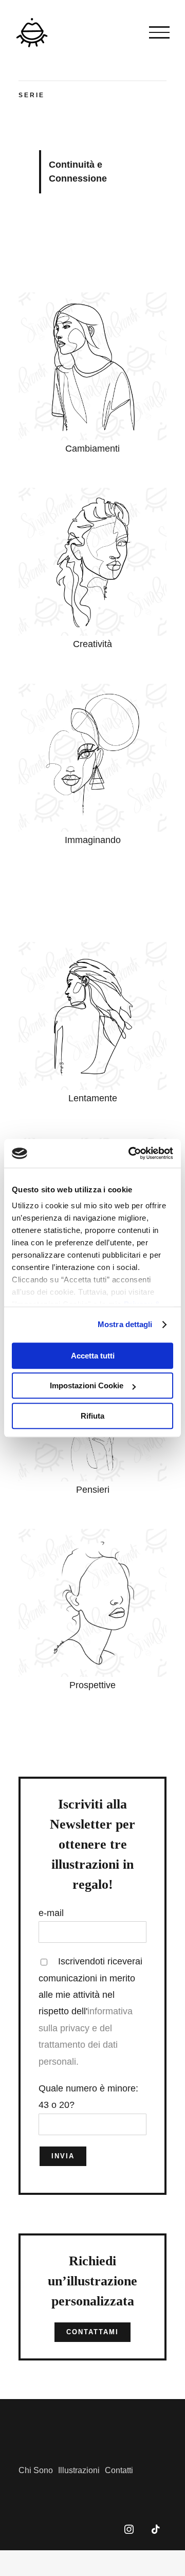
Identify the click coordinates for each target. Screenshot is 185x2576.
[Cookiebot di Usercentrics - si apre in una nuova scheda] (131, 1153)
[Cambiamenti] (92, 297)
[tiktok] (156, 2529)
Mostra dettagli (125, 1324)
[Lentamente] (92, 946)
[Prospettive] (92, 1533)
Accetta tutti (93, 1356)
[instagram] (129, 2529)
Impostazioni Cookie (87, 1385)
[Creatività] (92, 492)
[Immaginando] (92, 688)
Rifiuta (92, 1416)
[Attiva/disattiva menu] (159, 32)
